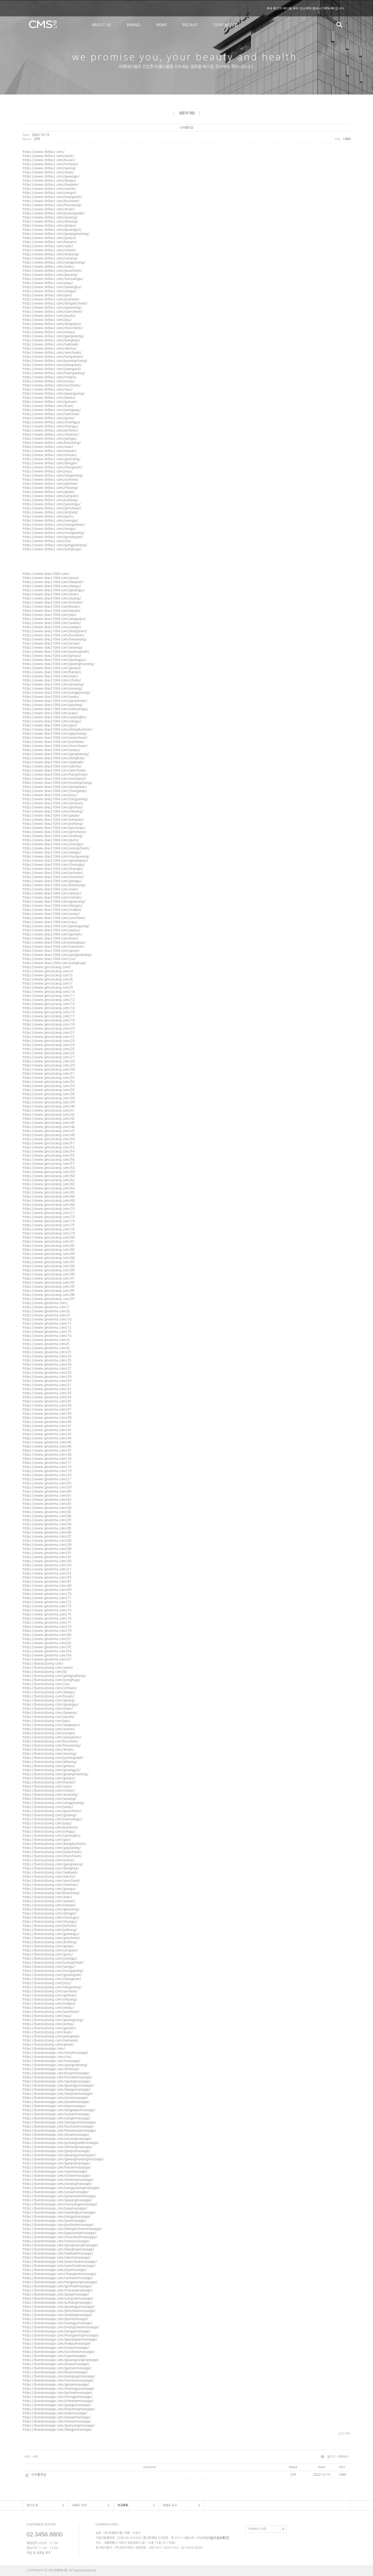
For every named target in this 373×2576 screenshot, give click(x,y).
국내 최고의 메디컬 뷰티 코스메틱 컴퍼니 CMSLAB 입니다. (306, 8)
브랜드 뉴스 (170, 2505)
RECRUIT (190, 25)
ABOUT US (101, 25)
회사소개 (32, 2505)
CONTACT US (226, 25)
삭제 (35, 2457)
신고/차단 (344, 2434)
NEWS (161, 25)
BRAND (134, 25)
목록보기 (344, 2457)
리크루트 (123, 2505)
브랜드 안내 (79, 2505)
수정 (27, 2457)
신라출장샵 (39, 2475)
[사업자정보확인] (217, 2538)
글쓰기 (331, 2457)
